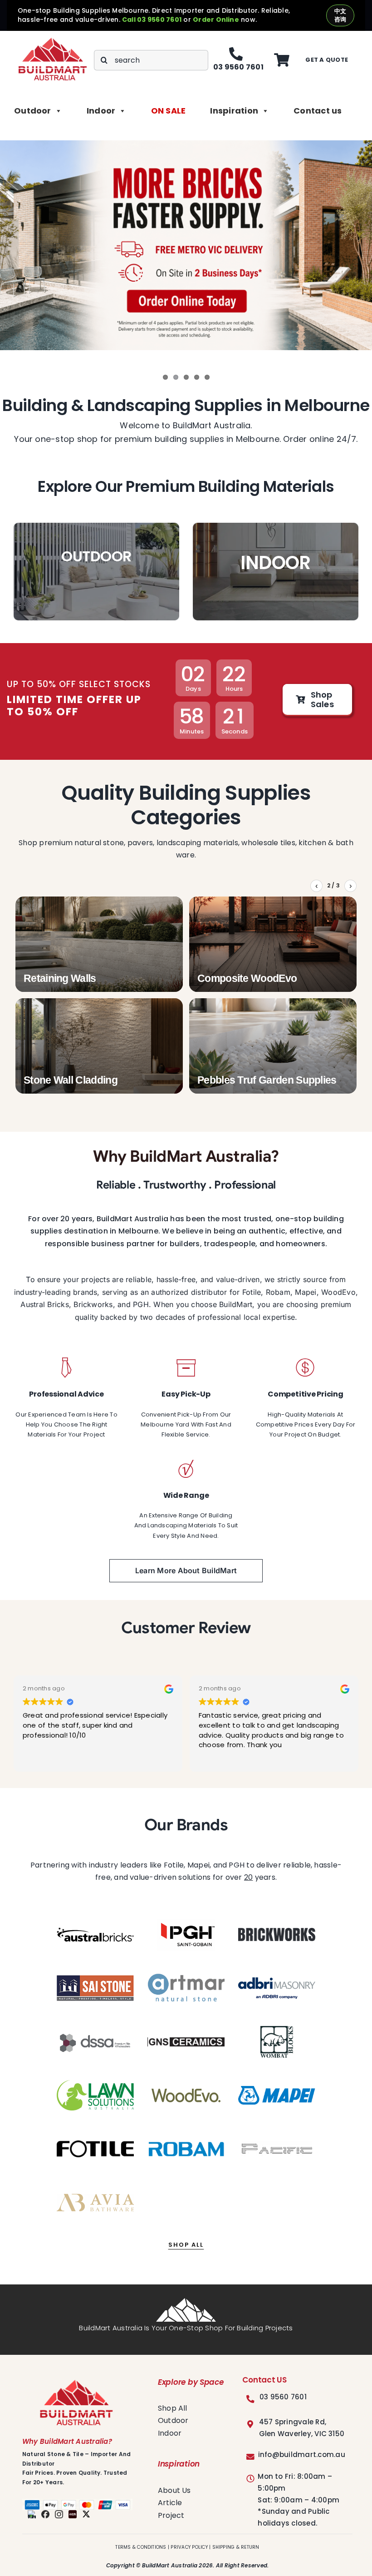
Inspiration (234, 111)
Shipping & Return (236, 2547)
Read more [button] (216, 1758)
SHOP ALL (186, 2245)
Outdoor (33, 111)
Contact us (318, 111)
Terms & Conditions (141, 2547)
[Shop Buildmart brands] (95, 1935)
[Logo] (53, 41)
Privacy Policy (189, 2547)
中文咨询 (340, 15)
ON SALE (169, 111)
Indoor (101, 111)
